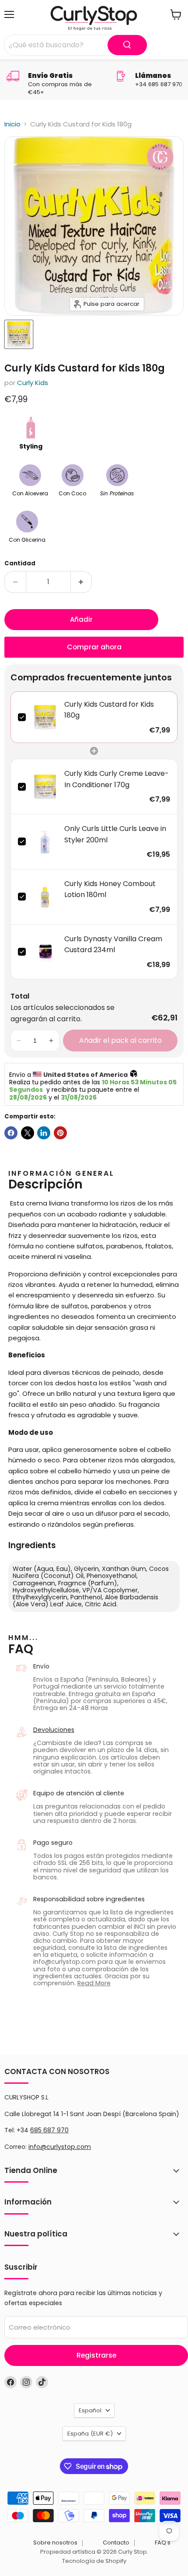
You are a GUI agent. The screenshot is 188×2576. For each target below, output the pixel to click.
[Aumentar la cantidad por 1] (82, 582)
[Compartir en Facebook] (11, 1133)
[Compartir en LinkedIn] (44, 1133)
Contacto (116, 2543)
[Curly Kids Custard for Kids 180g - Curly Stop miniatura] (19, 334)
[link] (45, 717)
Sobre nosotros (55, 2543)
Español (90, 2410)
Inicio (12, 124)
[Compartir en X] (28, 1133)
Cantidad (20, 563)
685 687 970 (49, 2130)
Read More (94, 1983)
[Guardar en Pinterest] (60, 1133)
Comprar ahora (94, 647)
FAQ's (163, 2543)
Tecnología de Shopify (94, 2561)
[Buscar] (127, 45)
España (90, 2434)
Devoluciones (54, 1730)
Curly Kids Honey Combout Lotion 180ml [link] (110, 889)
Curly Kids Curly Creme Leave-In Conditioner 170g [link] (117, 779)
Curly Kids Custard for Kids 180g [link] (109, 710)
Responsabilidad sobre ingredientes (89, 1899)
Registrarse (96, 2355)
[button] (19, 1041)
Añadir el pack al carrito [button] (120, 1040)
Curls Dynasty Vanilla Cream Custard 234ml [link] (113, 945)
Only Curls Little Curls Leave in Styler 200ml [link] (115, 834)
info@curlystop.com (60, 2147)
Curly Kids (33, 383)
